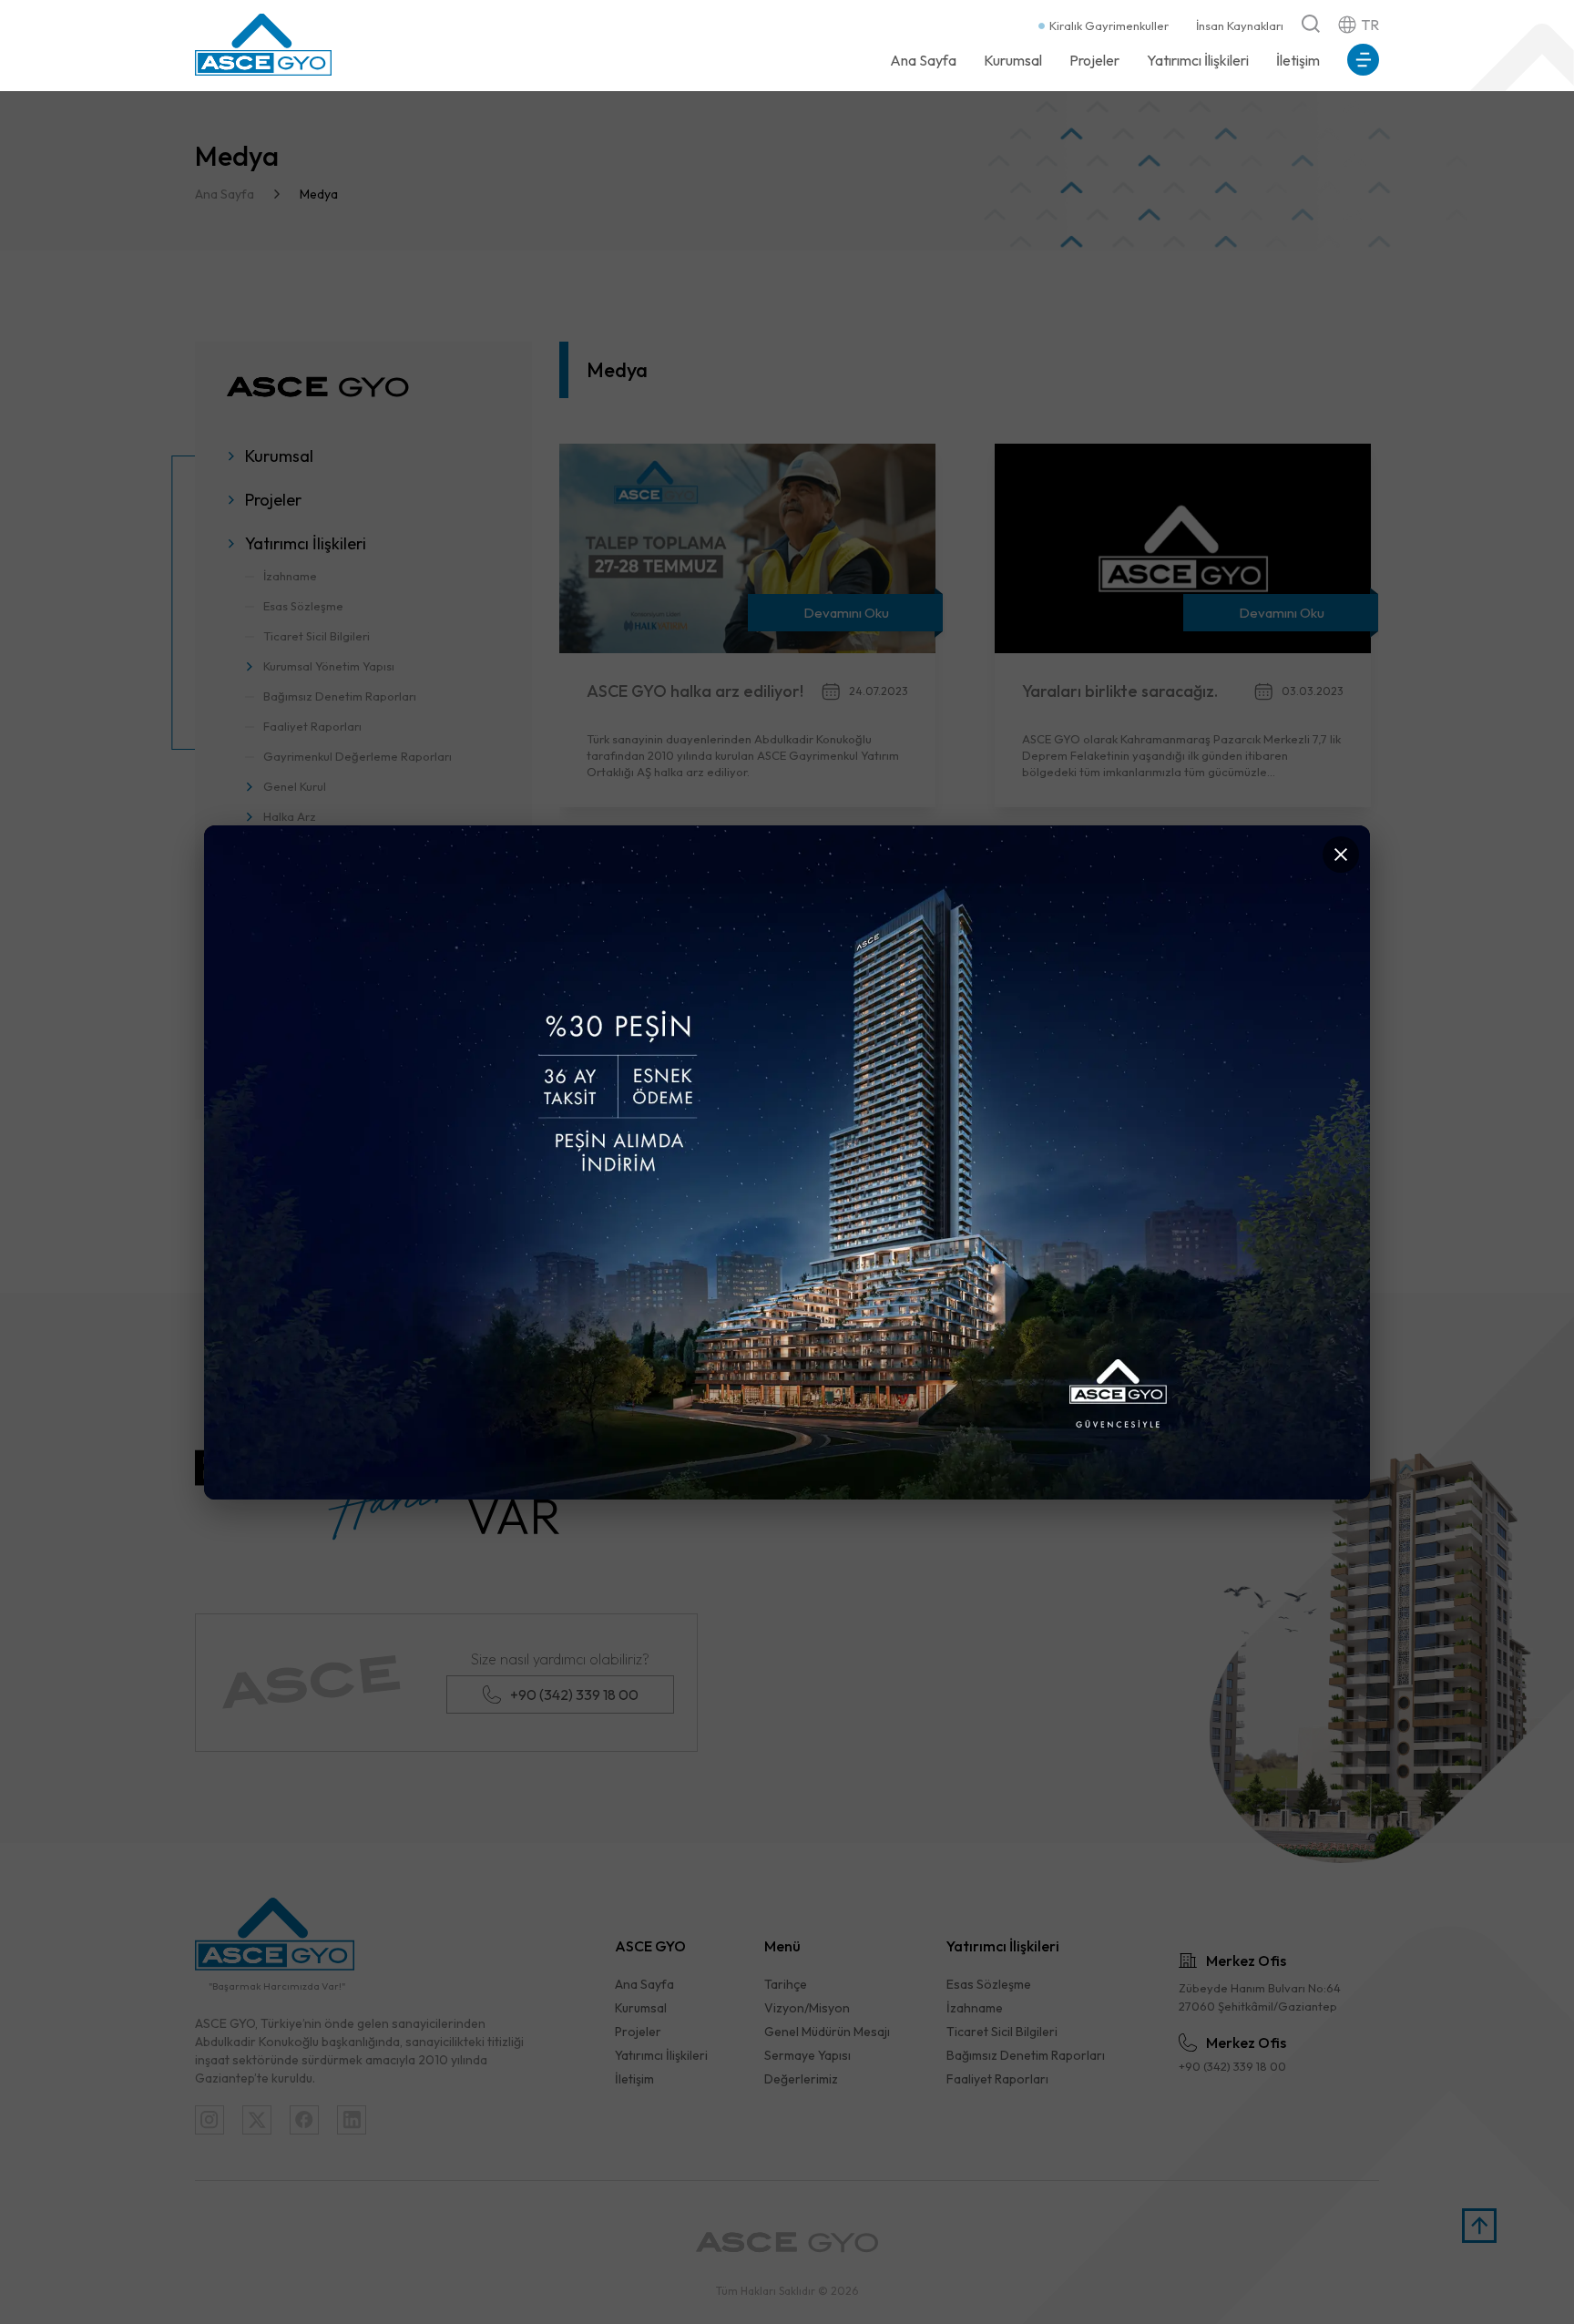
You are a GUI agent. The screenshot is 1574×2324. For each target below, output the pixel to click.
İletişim (1298, 60)
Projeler (1094, 60)
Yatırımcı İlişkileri (1198, 60)
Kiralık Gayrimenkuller (1109, 26)
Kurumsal (1013, 60)
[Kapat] (1341, 855)
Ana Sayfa (923, 60)
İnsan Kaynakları (1240, 26)
